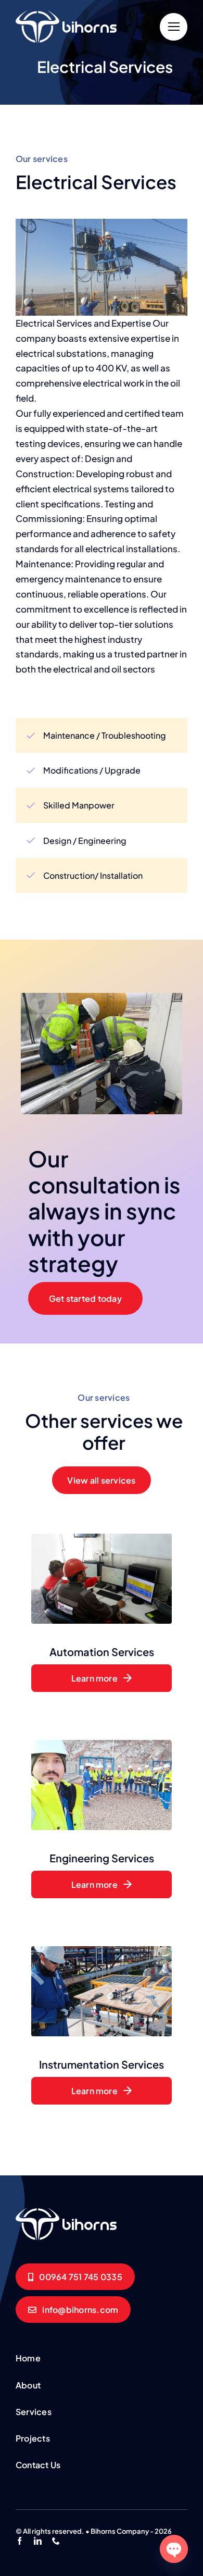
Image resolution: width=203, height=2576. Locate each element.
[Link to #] (174, 27)
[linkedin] (38, 2541)
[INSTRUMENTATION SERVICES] (68, 2211)
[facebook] (20, 2541)
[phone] (56, 2541)
